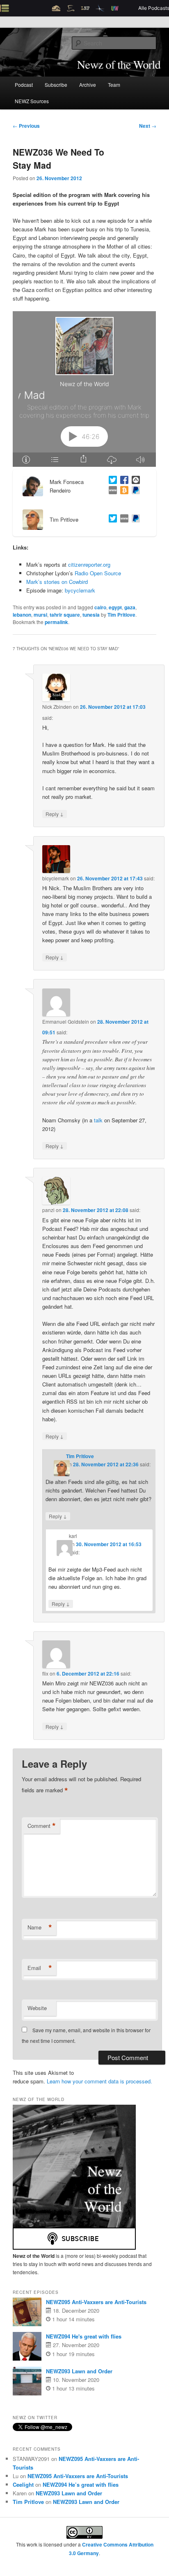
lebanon (22, 615)
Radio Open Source (98, 573)
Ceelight (23, 2484)
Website (37, 2008)
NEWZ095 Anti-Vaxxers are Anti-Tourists (96, 2302)
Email (40, 1968)
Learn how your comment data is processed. (99, 2081)
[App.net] (134, 481)
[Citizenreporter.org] (111, 491)
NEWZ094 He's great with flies (84, 2336)
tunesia (91, 615)
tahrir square (65, 615)
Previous (26, 126)
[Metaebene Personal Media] (123, 519)
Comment (42, 1826)
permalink (56, 622)
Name (40, 1927)
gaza (130, 607)
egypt (115, 607)
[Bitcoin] (123, 491)
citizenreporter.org (89, 564)
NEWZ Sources (32, 101)
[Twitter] (111, 481)
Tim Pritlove (121, 615)
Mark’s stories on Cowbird (57, 582)
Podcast (24, 85)
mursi (40, 615)
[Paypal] (134, 491)
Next (148, 126)
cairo (100, 607)
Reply (55, 814)
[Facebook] (123, 481)
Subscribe (56, 85)
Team (114, 85)
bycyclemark (80, 590)
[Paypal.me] (134, 519)
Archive (88, 85)
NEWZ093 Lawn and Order (79, 2371)
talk (98, 1120)
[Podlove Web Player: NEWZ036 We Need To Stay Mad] (84, 389)
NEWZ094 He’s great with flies (81, 2484)
